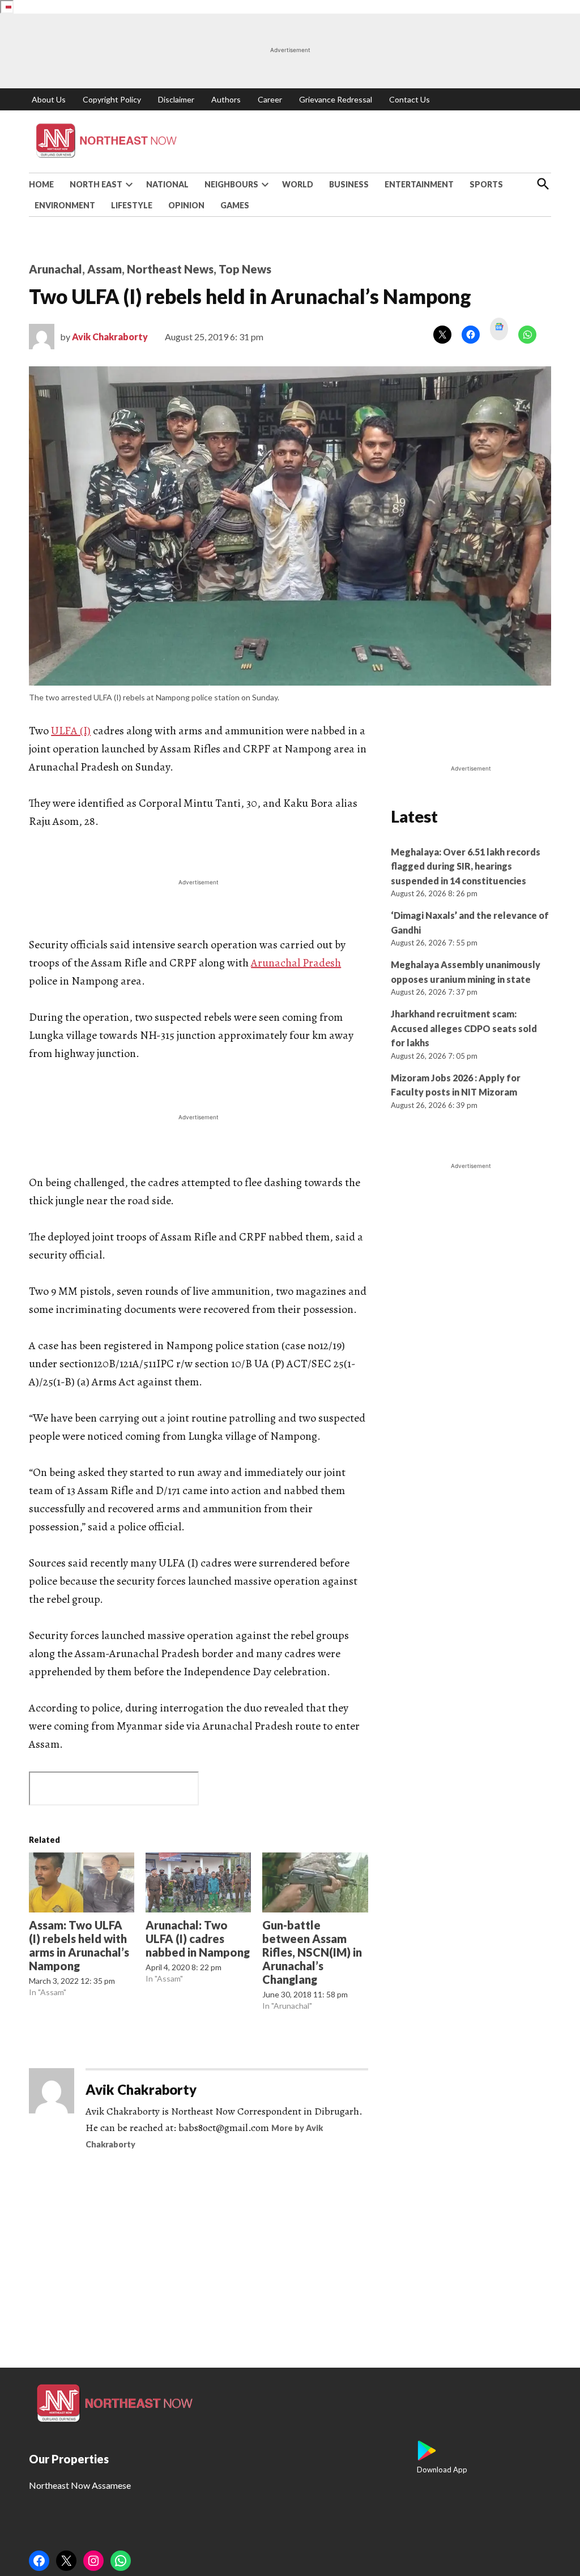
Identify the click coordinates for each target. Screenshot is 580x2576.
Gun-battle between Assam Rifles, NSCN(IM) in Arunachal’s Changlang (312, 1952)
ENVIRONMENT (65, 205)
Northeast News (170, 269)
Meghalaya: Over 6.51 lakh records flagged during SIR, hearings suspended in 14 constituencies (466, 866)
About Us (49, 99)
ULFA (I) (71, 731)
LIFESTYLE (132, 205)
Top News (245, 269)
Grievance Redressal (336, 99)
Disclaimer (176, 99)
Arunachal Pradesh (296, 963)
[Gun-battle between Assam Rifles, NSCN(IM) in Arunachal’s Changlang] (315, 1882)
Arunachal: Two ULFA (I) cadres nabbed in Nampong (198, 1939)
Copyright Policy (112, 99)
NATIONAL (167, 184)
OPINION (186, 205)
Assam (105, 269)
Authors (226, 99)
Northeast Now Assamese (80, 2485)
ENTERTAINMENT (419, 184)
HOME (41, 184)
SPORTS (486, 184)
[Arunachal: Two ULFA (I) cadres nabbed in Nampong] (198, 1882)
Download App (442, 2470)
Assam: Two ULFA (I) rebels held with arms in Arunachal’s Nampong (79, 1945)
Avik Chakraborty (110, 337)
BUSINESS (349, 184)
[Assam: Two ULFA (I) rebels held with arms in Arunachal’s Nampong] (82, 1882)
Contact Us (410, 99)
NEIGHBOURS (231, 184)
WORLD (298, 184)
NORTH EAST (96, 184)
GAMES (235, 205)
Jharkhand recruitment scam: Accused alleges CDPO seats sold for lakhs (464, 1028)
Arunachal (56, 269)
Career (270, 99)
